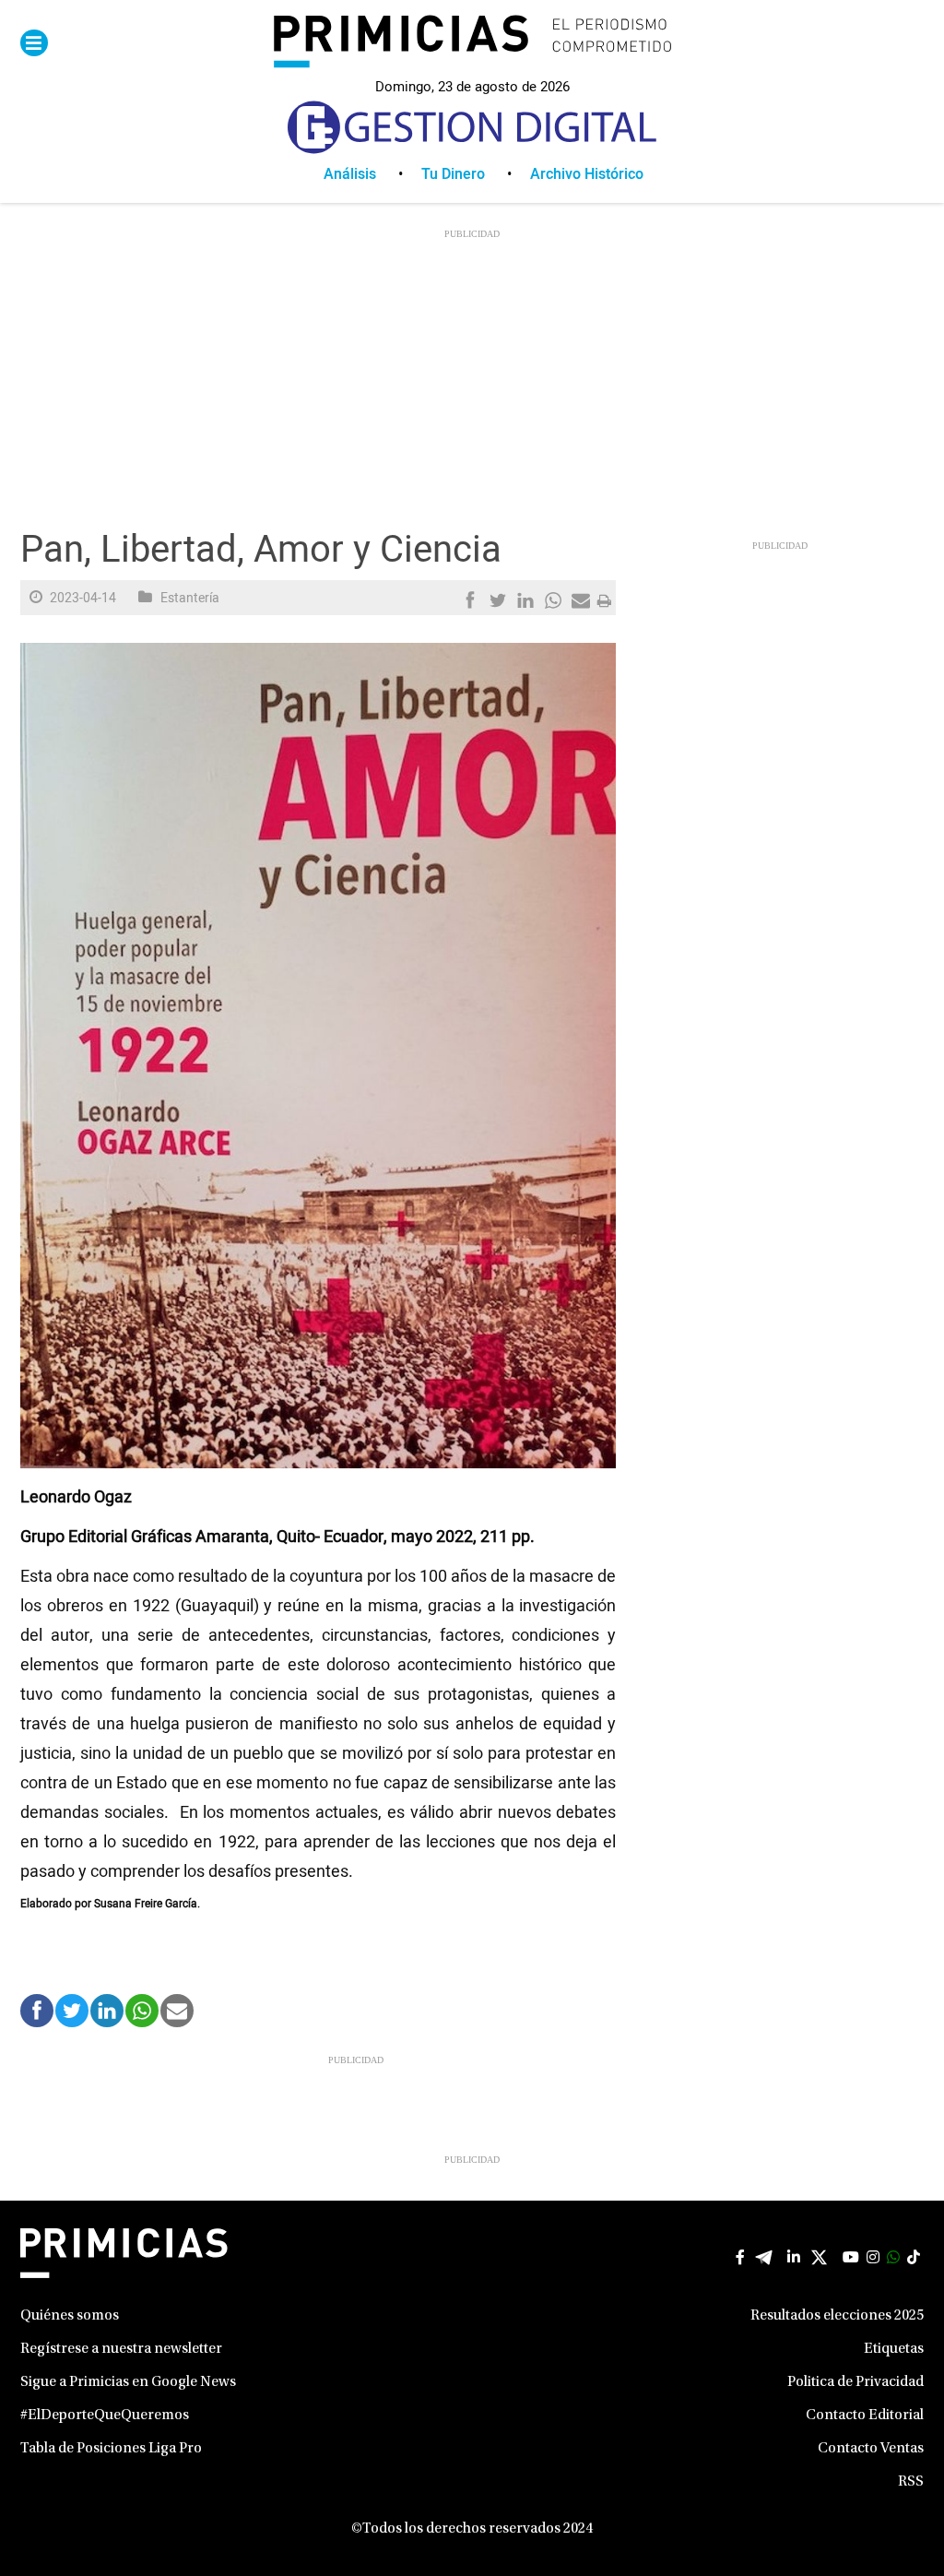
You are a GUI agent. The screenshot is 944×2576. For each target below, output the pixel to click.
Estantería (190, 598)
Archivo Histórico (587, 174)
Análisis (350, 174)
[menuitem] (372, 174)
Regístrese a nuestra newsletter (121, 2349)
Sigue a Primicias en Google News (128, 2382)
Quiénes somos (70, 2316)
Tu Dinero (453, 174)
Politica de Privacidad (855, 2382)
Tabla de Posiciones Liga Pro (111, 2449)
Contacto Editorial (865, 2416)
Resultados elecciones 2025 (837, 2316)
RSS (911, 2482)
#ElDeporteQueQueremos (105, 2416)
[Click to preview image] (318, 1055)
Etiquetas (894, 2349)
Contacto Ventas (871, 2449)
